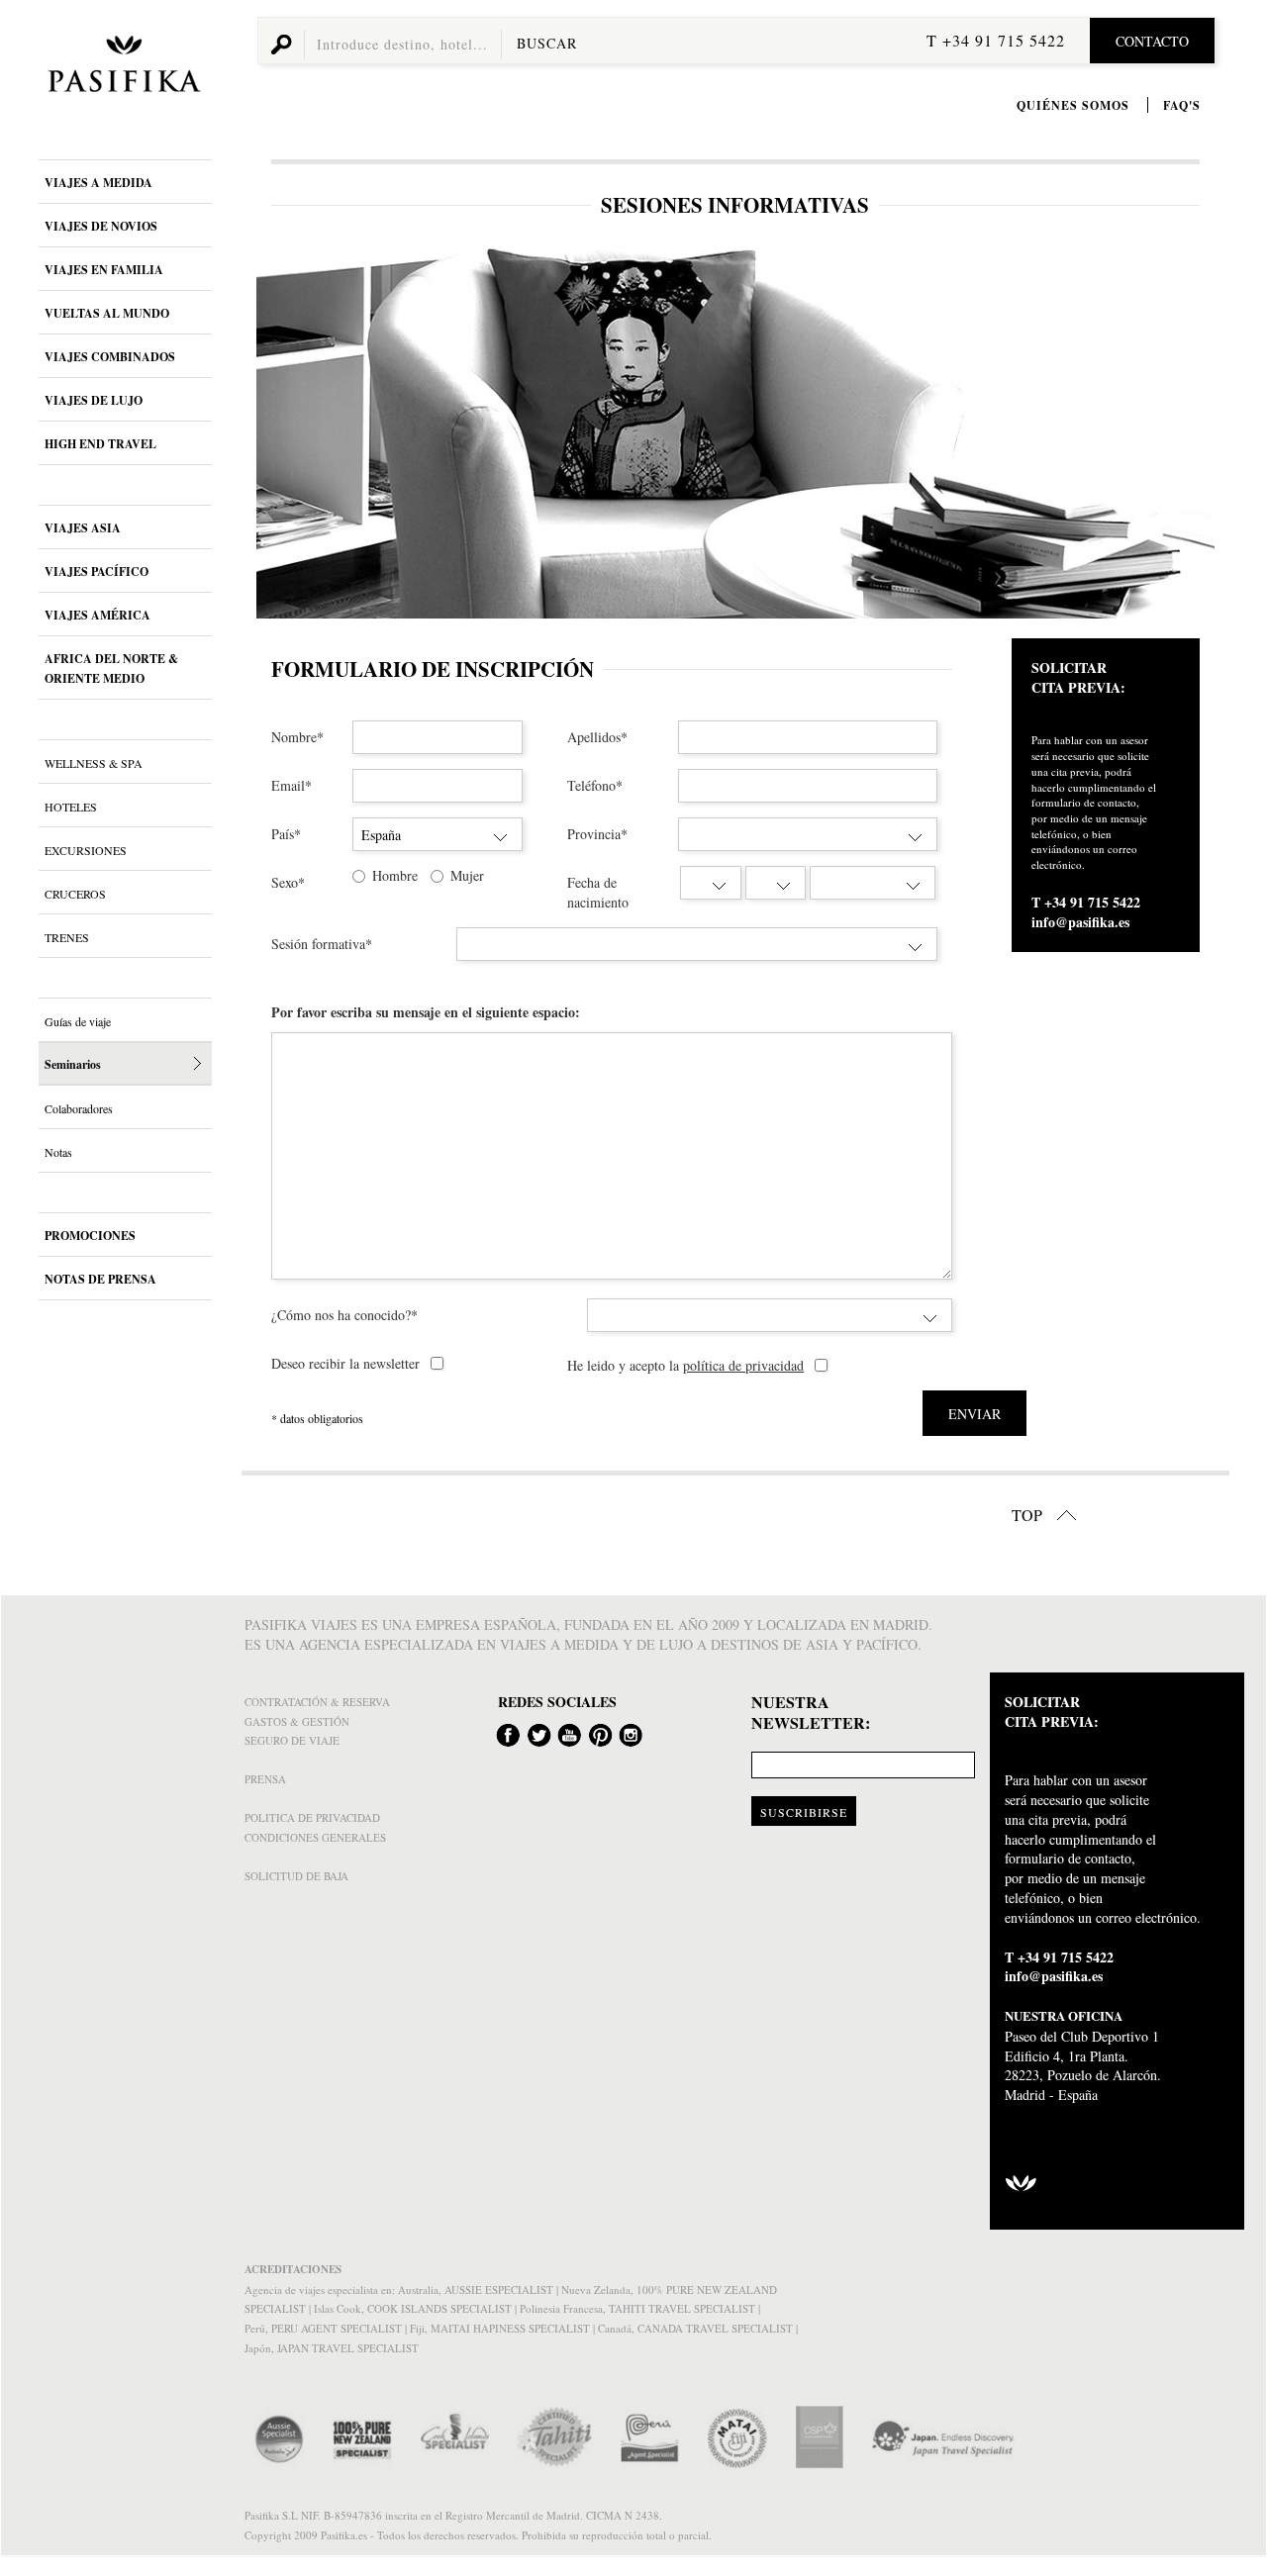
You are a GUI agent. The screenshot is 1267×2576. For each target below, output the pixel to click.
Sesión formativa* (322, 944)
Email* (292, 785)
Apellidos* (597, 737)
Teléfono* (595, 785)
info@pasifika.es (1080, 922)
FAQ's (1182, 105)
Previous (278, 432)
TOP (1029, 1515)
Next (1193, 432)
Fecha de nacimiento (598, 892)
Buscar (547, 43)
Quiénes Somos (1073, 105)
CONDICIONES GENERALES (315, 1837)
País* (286, 834)
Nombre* (297, 737)
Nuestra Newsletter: (811, 1713)
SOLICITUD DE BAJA (296, 1876)
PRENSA (265, 1779)
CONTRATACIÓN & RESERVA (317, 1702)
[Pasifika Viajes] (121, 67)
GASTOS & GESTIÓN (297, 1721)
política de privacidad (743, 1365)
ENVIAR (975, 1414)
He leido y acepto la (685, 1365)
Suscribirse (804, 1812)
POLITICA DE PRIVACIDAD (312, 1817)
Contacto (1152, 41)
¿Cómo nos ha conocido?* (344, 1315)
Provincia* (597, 834)
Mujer (467, 875)
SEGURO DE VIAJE (292, 1740)
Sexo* (288, 882)
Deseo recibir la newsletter (345, 1363)
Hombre (395, 875)
